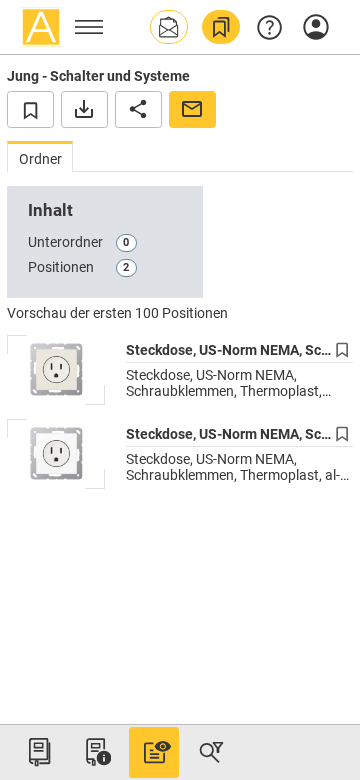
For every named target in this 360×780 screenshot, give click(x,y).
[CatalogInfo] (96, 752)
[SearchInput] (211, 752)
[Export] (84, 109)
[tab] (40, 156)
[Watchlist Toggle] (30, 109)
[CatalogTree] (39, 752)
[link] (221, 27)
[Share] (138, 109)
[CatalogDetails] (154, 752)
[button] (169, 27)
